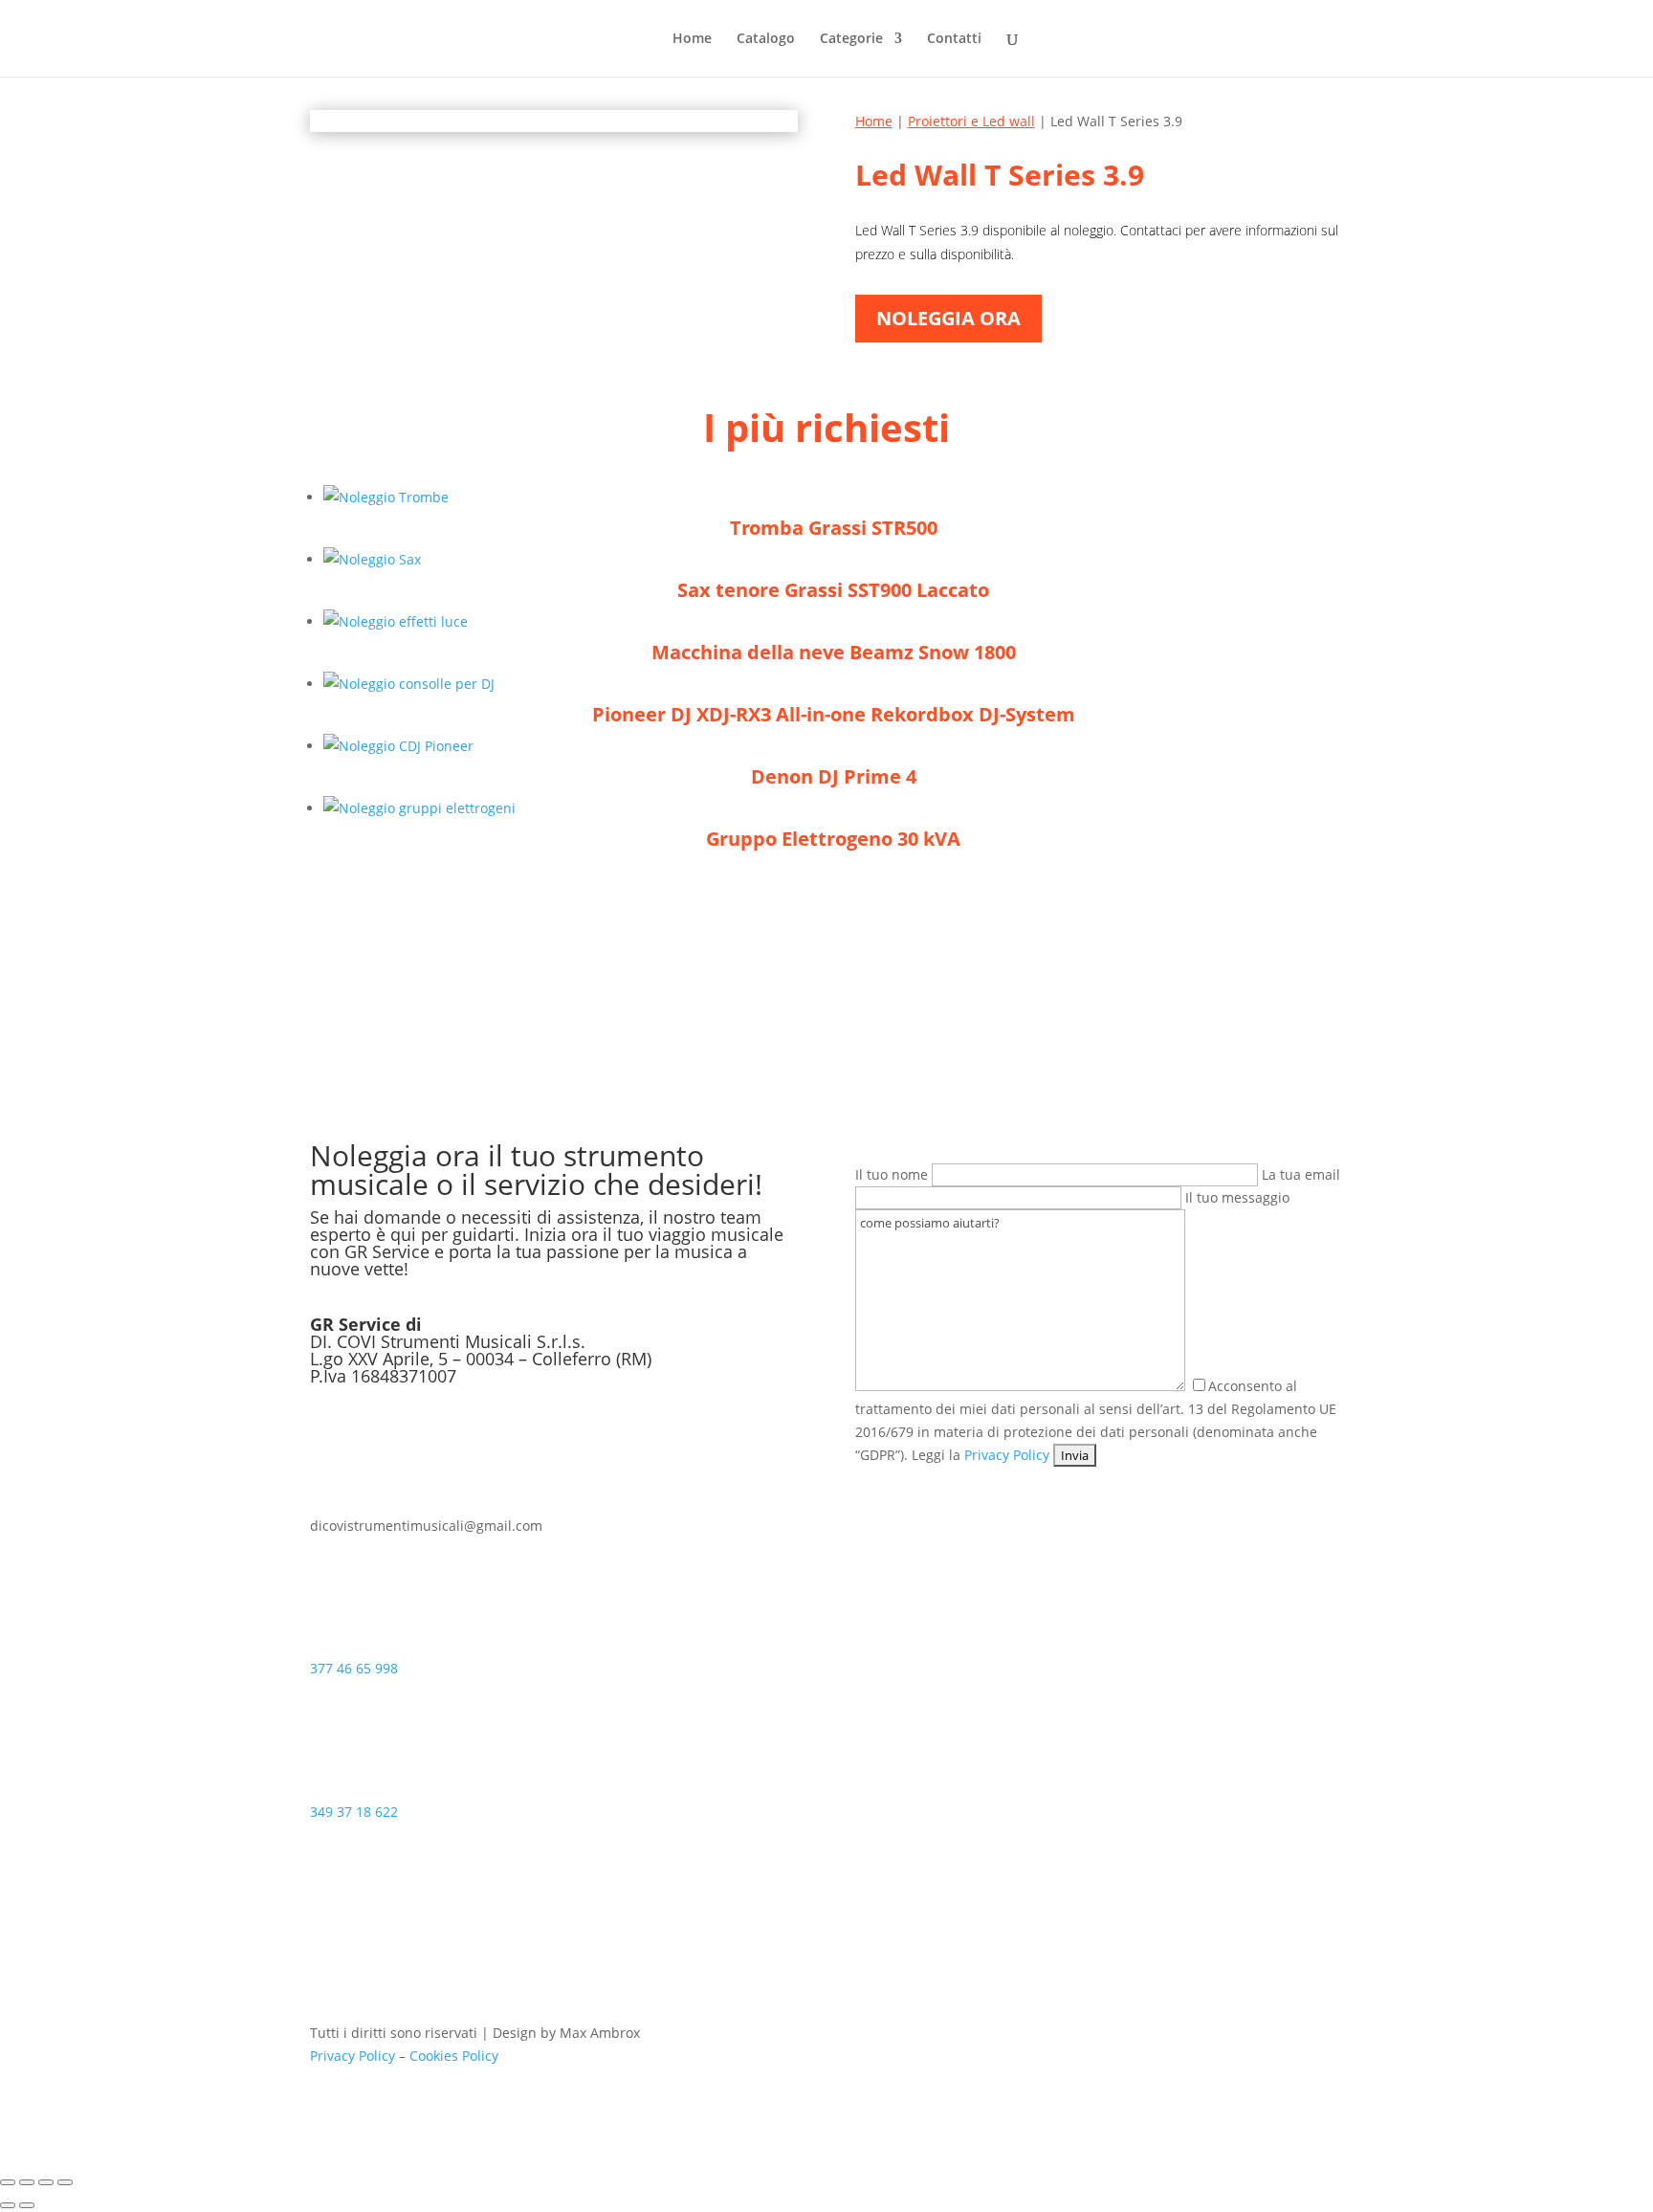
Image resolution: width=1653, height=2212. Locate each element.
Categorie (851, 39)
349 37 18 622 (354, 1812)
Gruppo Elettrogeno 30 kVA (833, 839)
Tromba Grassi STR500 (834, 528)
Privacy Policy (1007, 1455)
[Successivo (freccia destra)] (27, 2205)
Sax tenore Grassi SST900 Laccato (833, 590)
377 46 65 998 (354, 1668)
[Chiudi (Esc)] (65, 2182)
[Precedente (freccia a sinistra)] (8, 2205)
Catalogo (766, 39)
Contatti (954, 39)
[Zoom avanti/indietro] (8, 2182)
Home (692, 39)
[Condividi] (46, 2182)
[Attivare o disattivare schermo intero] (27, 2182)
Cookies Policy (454, 2056)
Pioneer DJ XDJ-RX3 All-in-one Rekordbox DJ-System (834, 714)
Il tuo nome (893, 1174)
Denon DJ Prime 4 (834, 776)
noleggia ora (948, 318)
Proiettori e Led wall (971, 121)
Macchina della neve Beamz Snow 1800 (834, 652)
